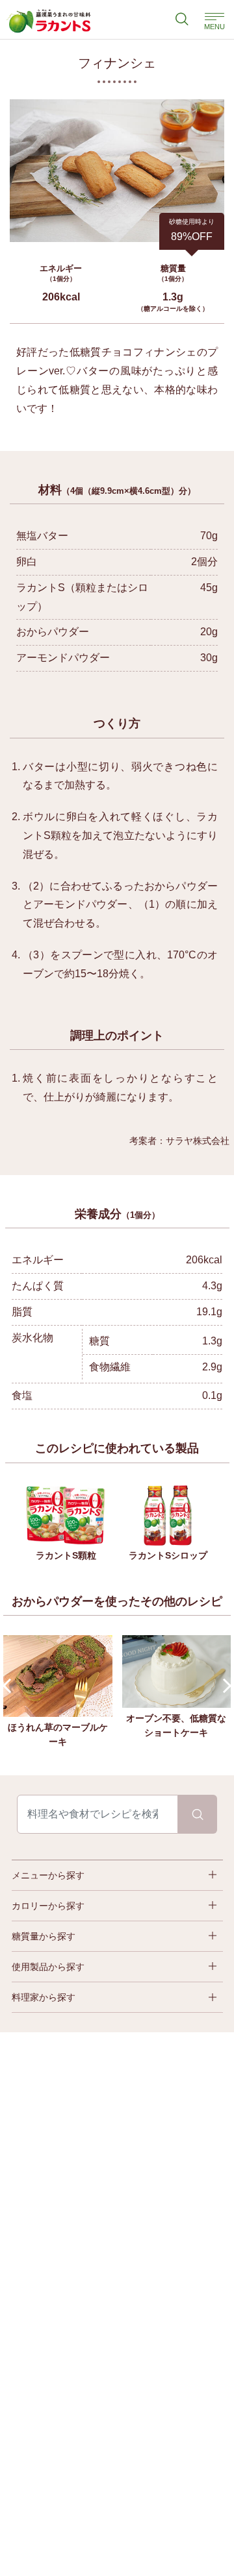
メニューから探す (48, 1875)
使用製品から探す (48, 1967)
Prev (10, 1686)
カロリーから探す (48, 1906)
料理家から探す (44, 1997)
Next (225, 1686)
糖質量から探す (44, 1936)
